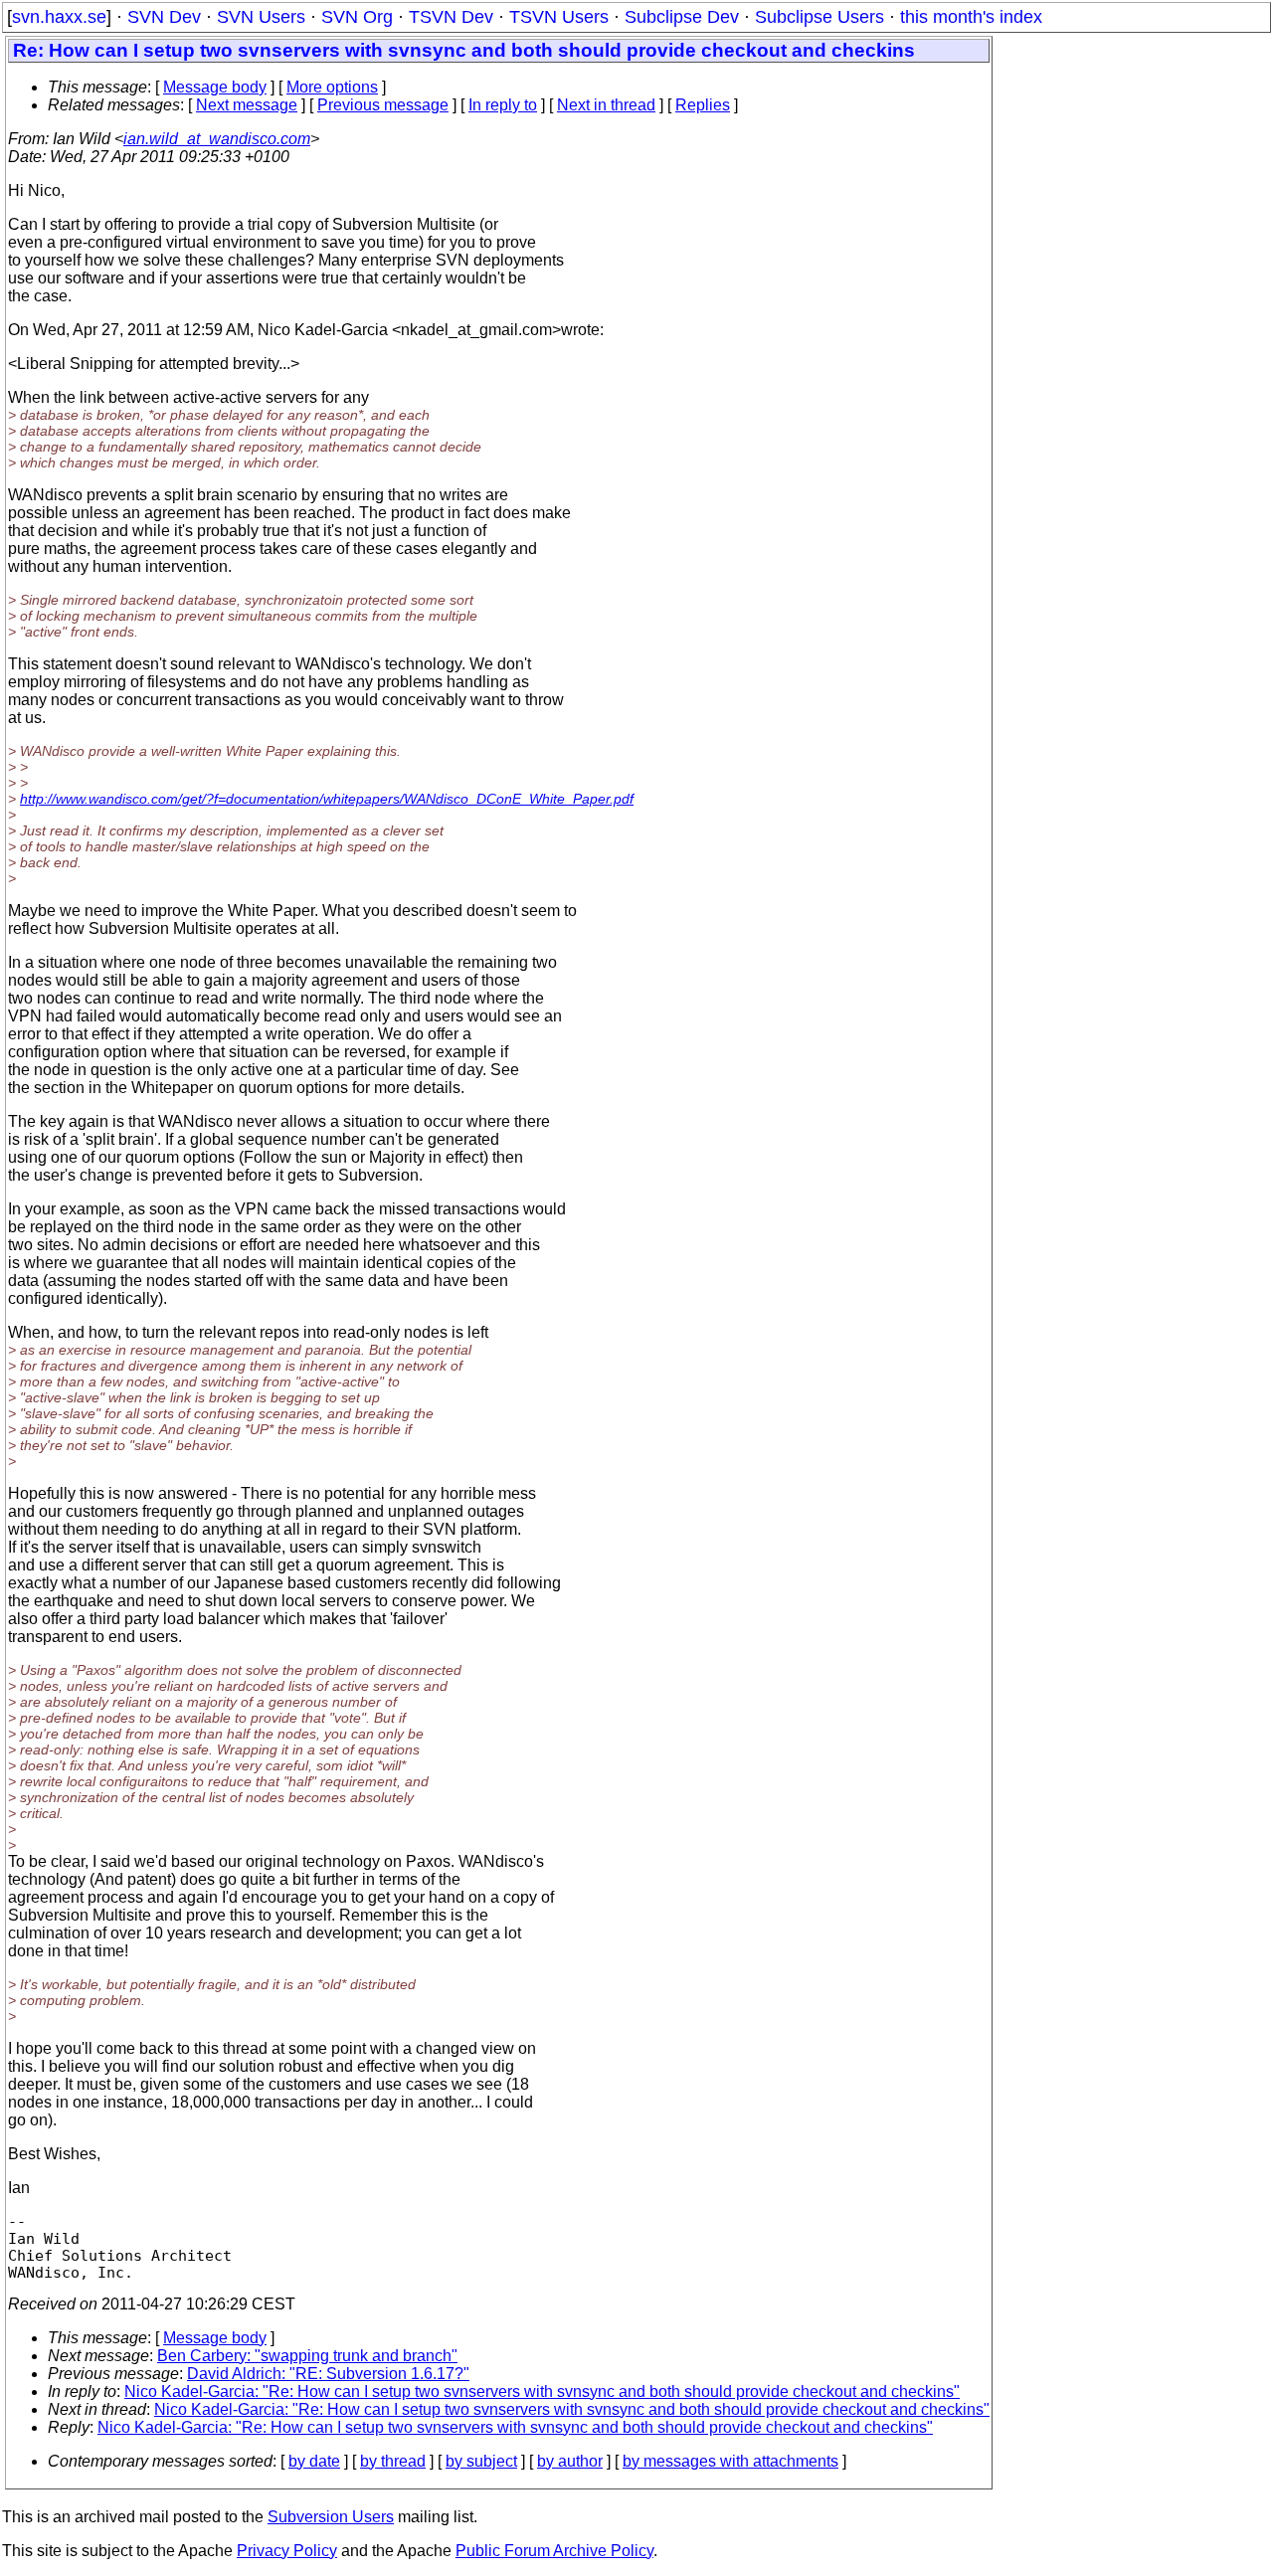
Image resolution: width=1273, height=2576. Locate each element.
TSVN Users (559, 17)
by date (314, 2461)
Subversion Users (331, 2517)
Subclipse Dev (682, 17)
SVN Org (357, 17)
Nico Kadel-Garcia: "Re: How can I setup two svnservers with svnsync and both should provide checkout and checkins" (542, 2392)
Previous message (383, 105)
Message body (215, 87)
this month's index (971, 17)
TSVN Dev (451, 17)
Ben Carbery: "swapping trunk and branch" (307, 2356)
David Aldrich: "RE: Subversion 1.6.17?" (328, 2374)
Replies (703, 105)
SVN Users (261, 17)
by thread (393, 2461)
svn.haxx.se (59, 17)
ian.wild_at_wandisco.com (217, 139)
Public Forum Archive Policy (554, 2551)
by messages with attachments (730, 2461)
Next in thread (606, 105)
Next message (247, 105)
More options (332, 87)
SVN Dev (164, 17)
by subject (481, 2461)
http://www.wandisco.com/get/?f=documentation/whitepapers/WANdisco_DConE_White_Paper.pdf (327, 799)
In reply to (503, 105)
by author (570, 2461)
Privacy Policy (287, 2551)
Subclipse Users (819, 17)
